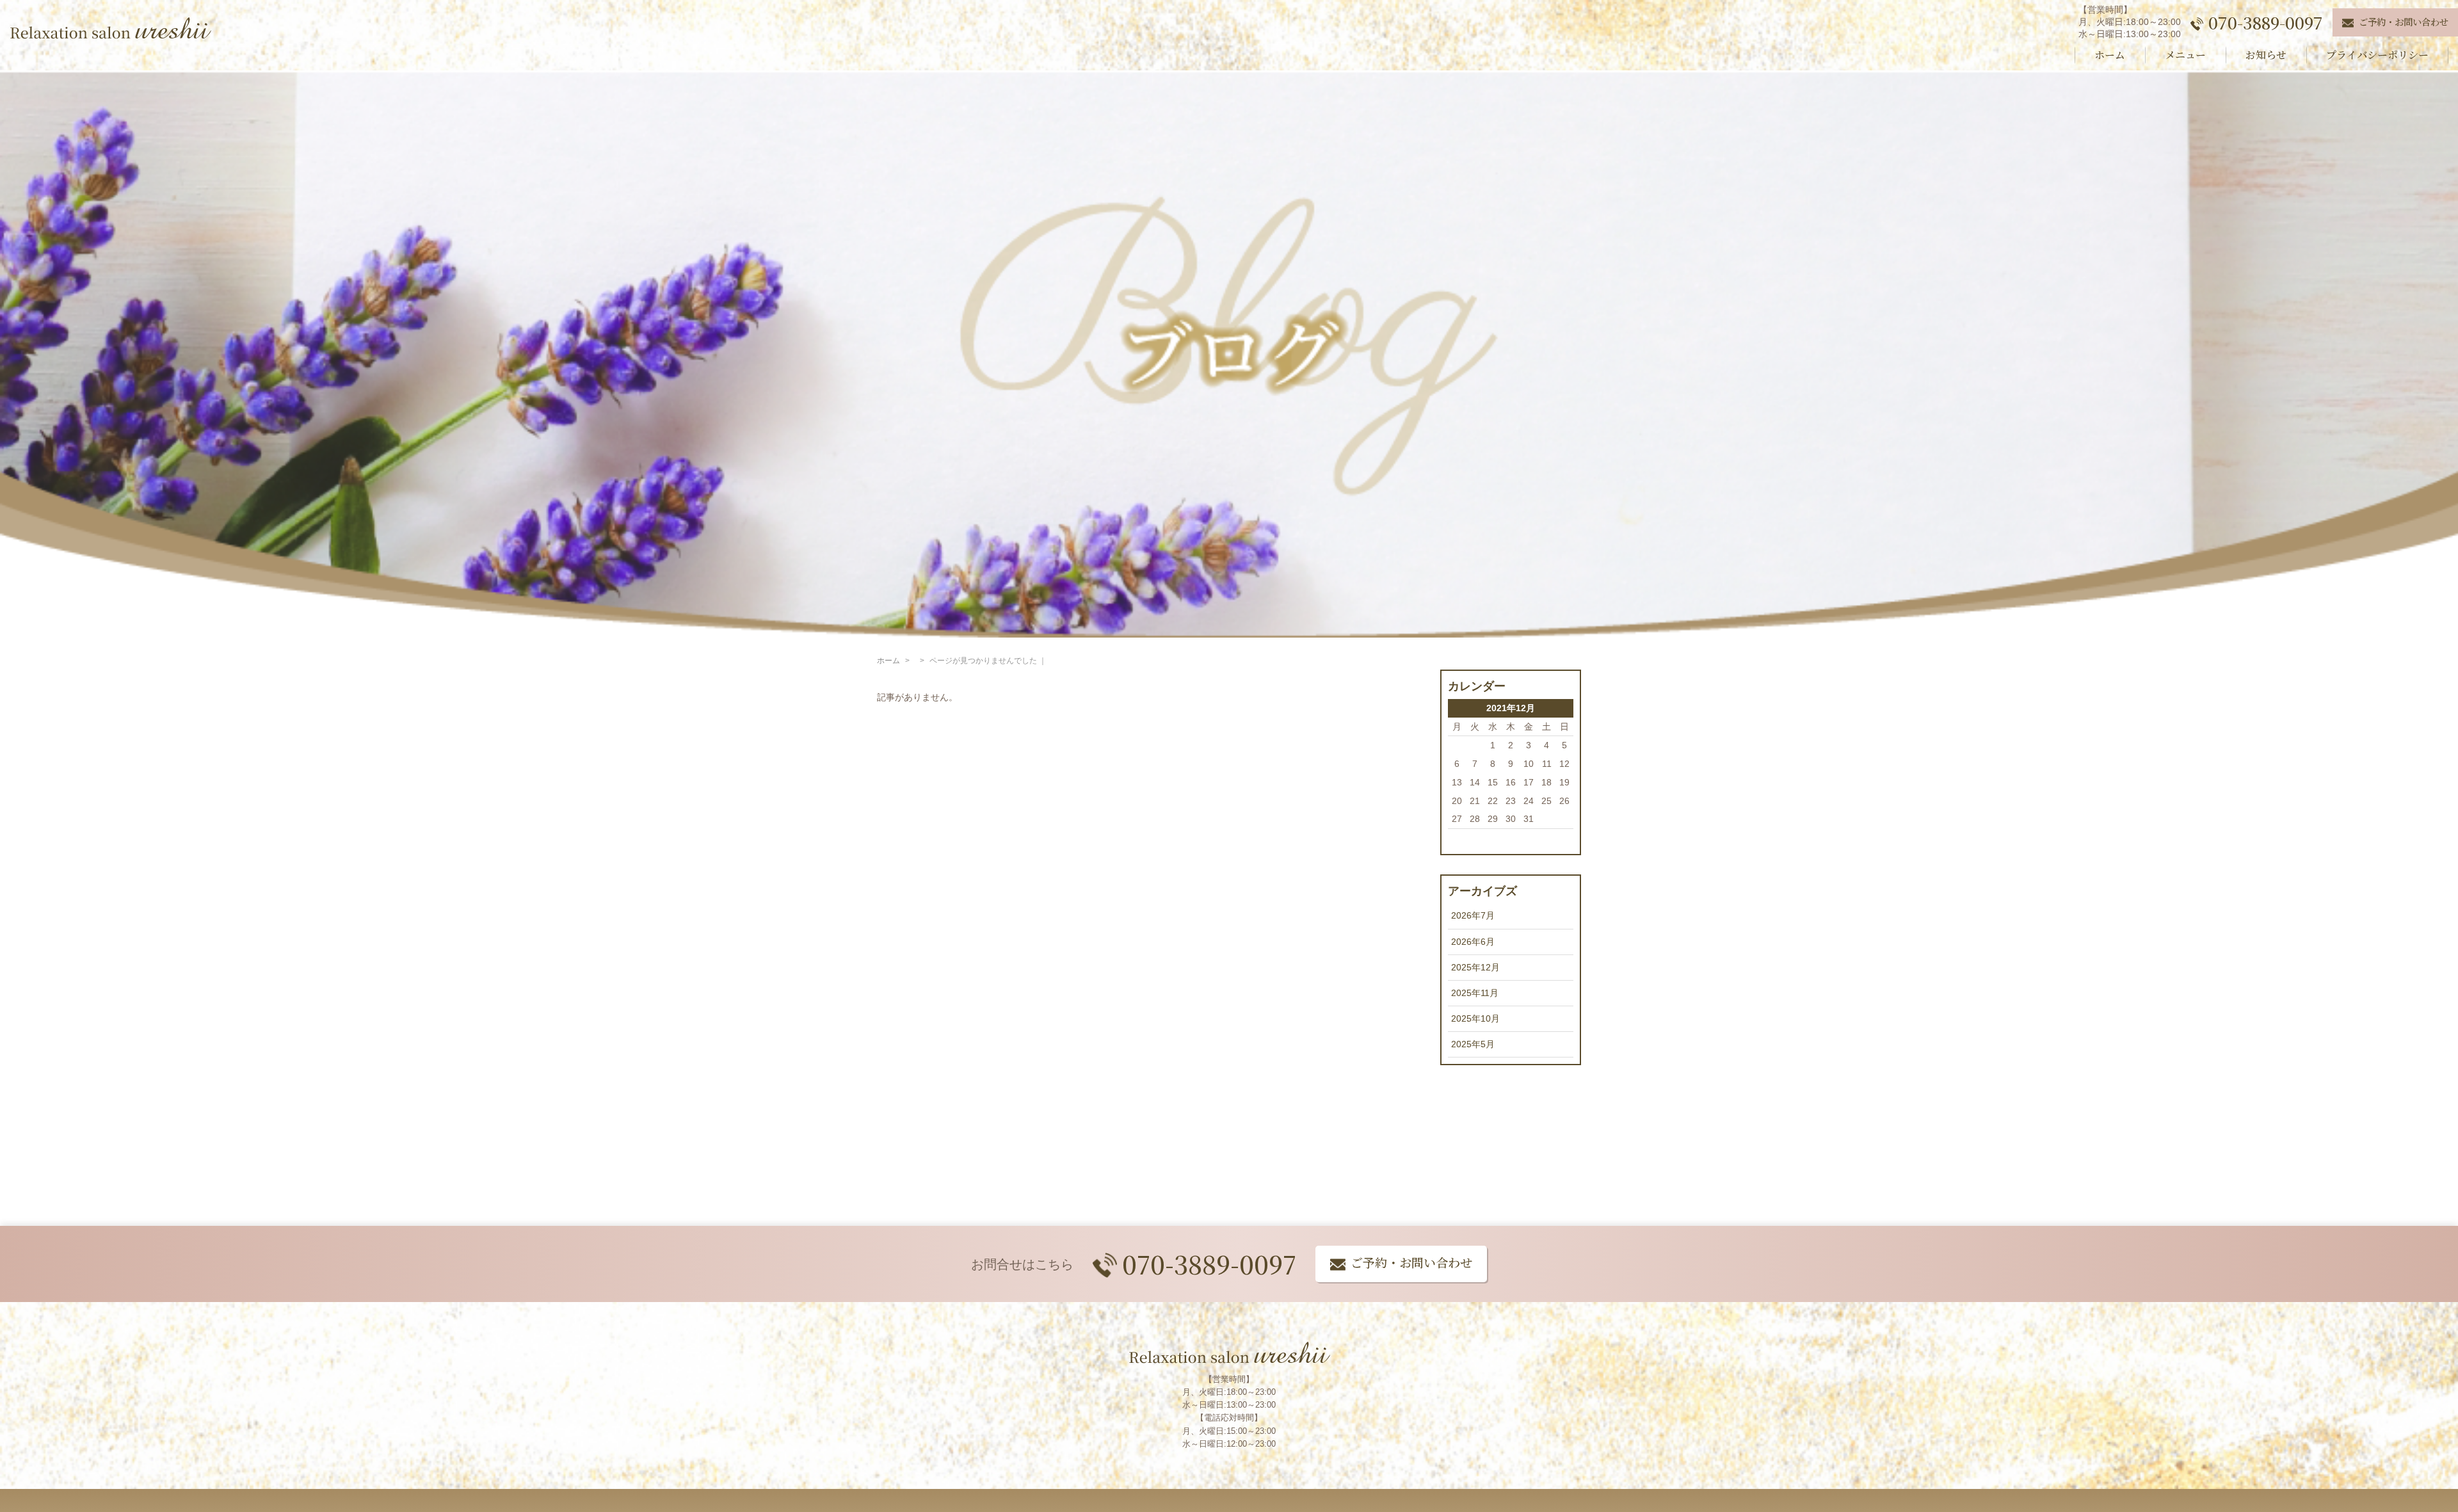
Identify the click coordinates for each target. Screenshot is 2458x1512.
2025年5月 (1473, 1044)
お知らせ (2266, 55)
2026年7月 (1473, 915)
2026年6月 (1473, 942)
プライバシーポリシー (2377, 55)
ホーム (2110, 55)
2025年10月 (1475, 1018)
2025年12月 (1475, 967)
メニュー (2185, 55)
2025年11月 (1475, 993)
